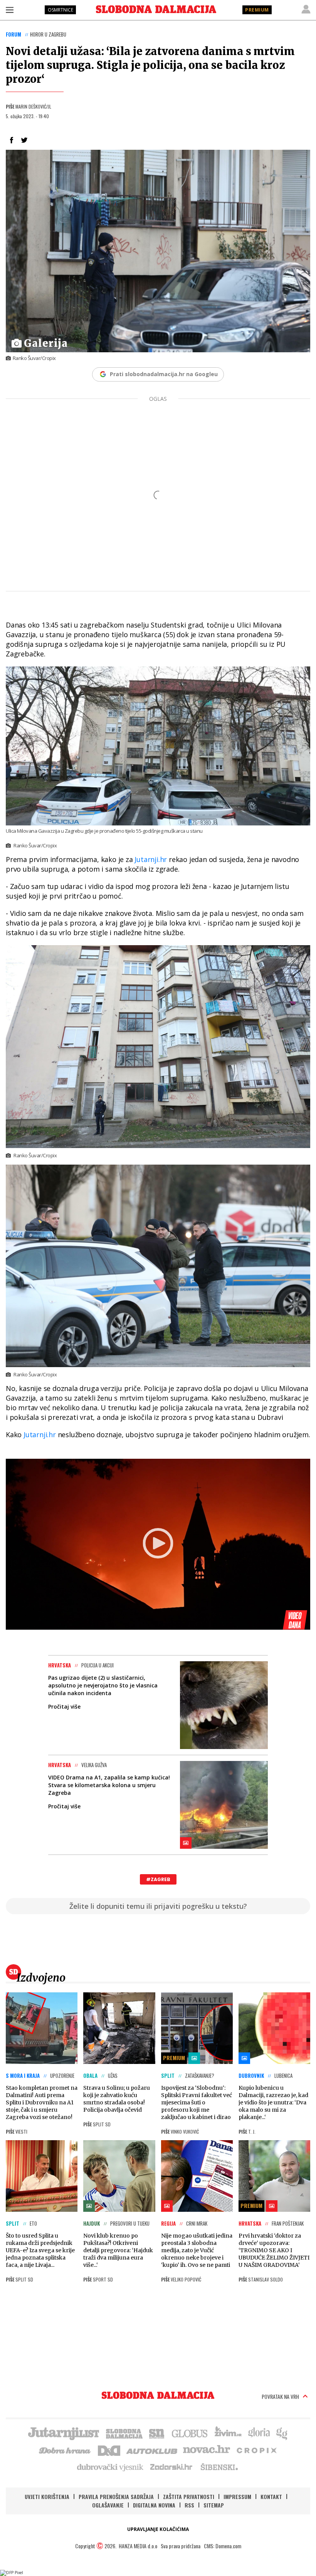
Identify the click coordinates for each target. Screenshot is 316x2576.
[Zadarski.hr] (171, 2467)
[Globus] (190, 2433)
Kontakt (271, 2496)
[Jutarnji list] (63, 2433)
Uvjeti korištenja (47, 2496)
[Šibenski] (219, 2467)
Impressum (237, 2496)
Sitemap (214, 2505)
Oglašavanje (108, 2505)
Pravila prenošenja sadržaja (116, 2496)
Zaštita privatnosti (189, 2496)
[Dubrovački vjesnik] (111, 2467)
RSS (189, 2505)
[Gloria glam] (282, 2433)
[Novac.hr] (207, 2450)
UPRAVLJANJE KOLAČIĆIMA (158, 2529)
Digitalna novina (154, 2505)
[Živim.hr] (228, 2433)
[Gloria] (259, 2433)
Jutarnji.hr (152, 859)
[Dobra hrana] (65, 2450)
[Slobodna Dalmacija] (156, 9)
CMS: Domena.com (223, 2546)
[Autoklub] (152, 2450)
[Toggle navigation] (10, 10)
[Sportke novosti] (157, 2433)
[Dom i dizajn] (109, 2450)
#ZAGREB (158, 1879)
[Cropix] (256, 2450)
